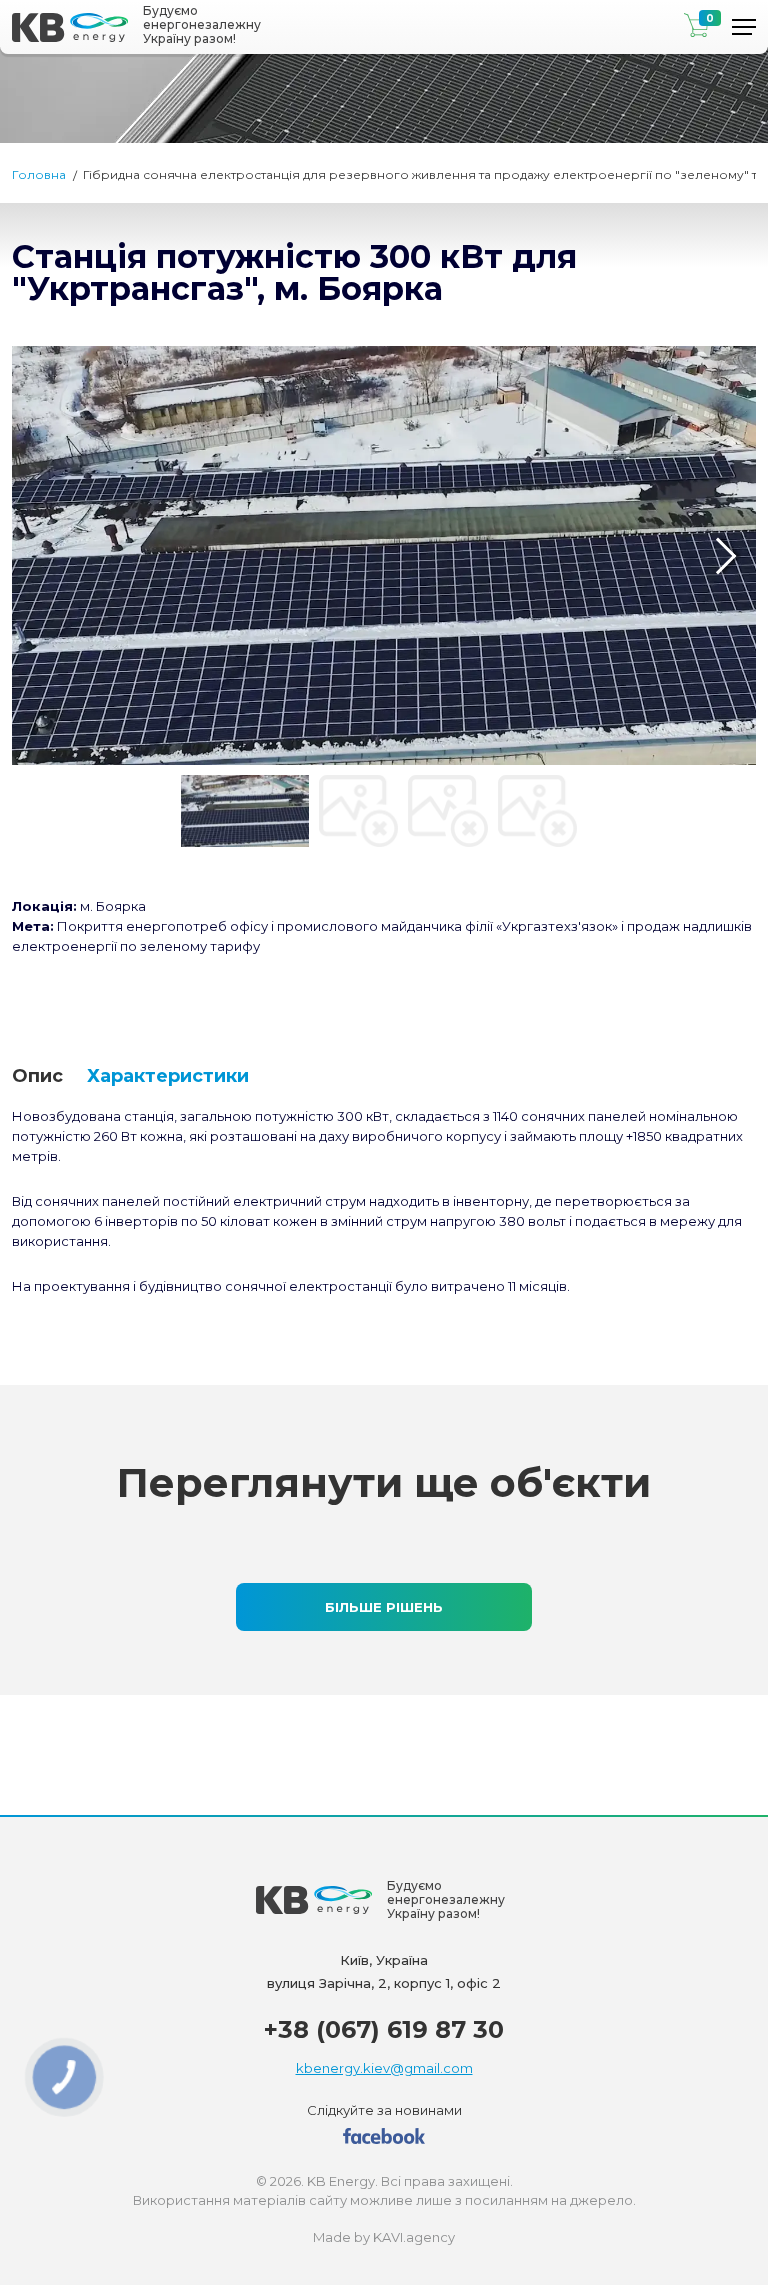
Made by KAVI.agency (384, 2237)
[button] (42, 556)
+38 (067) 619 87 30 (384, 2029)
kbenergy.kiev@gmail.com (384, 2068)
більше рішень (384, 1607)
